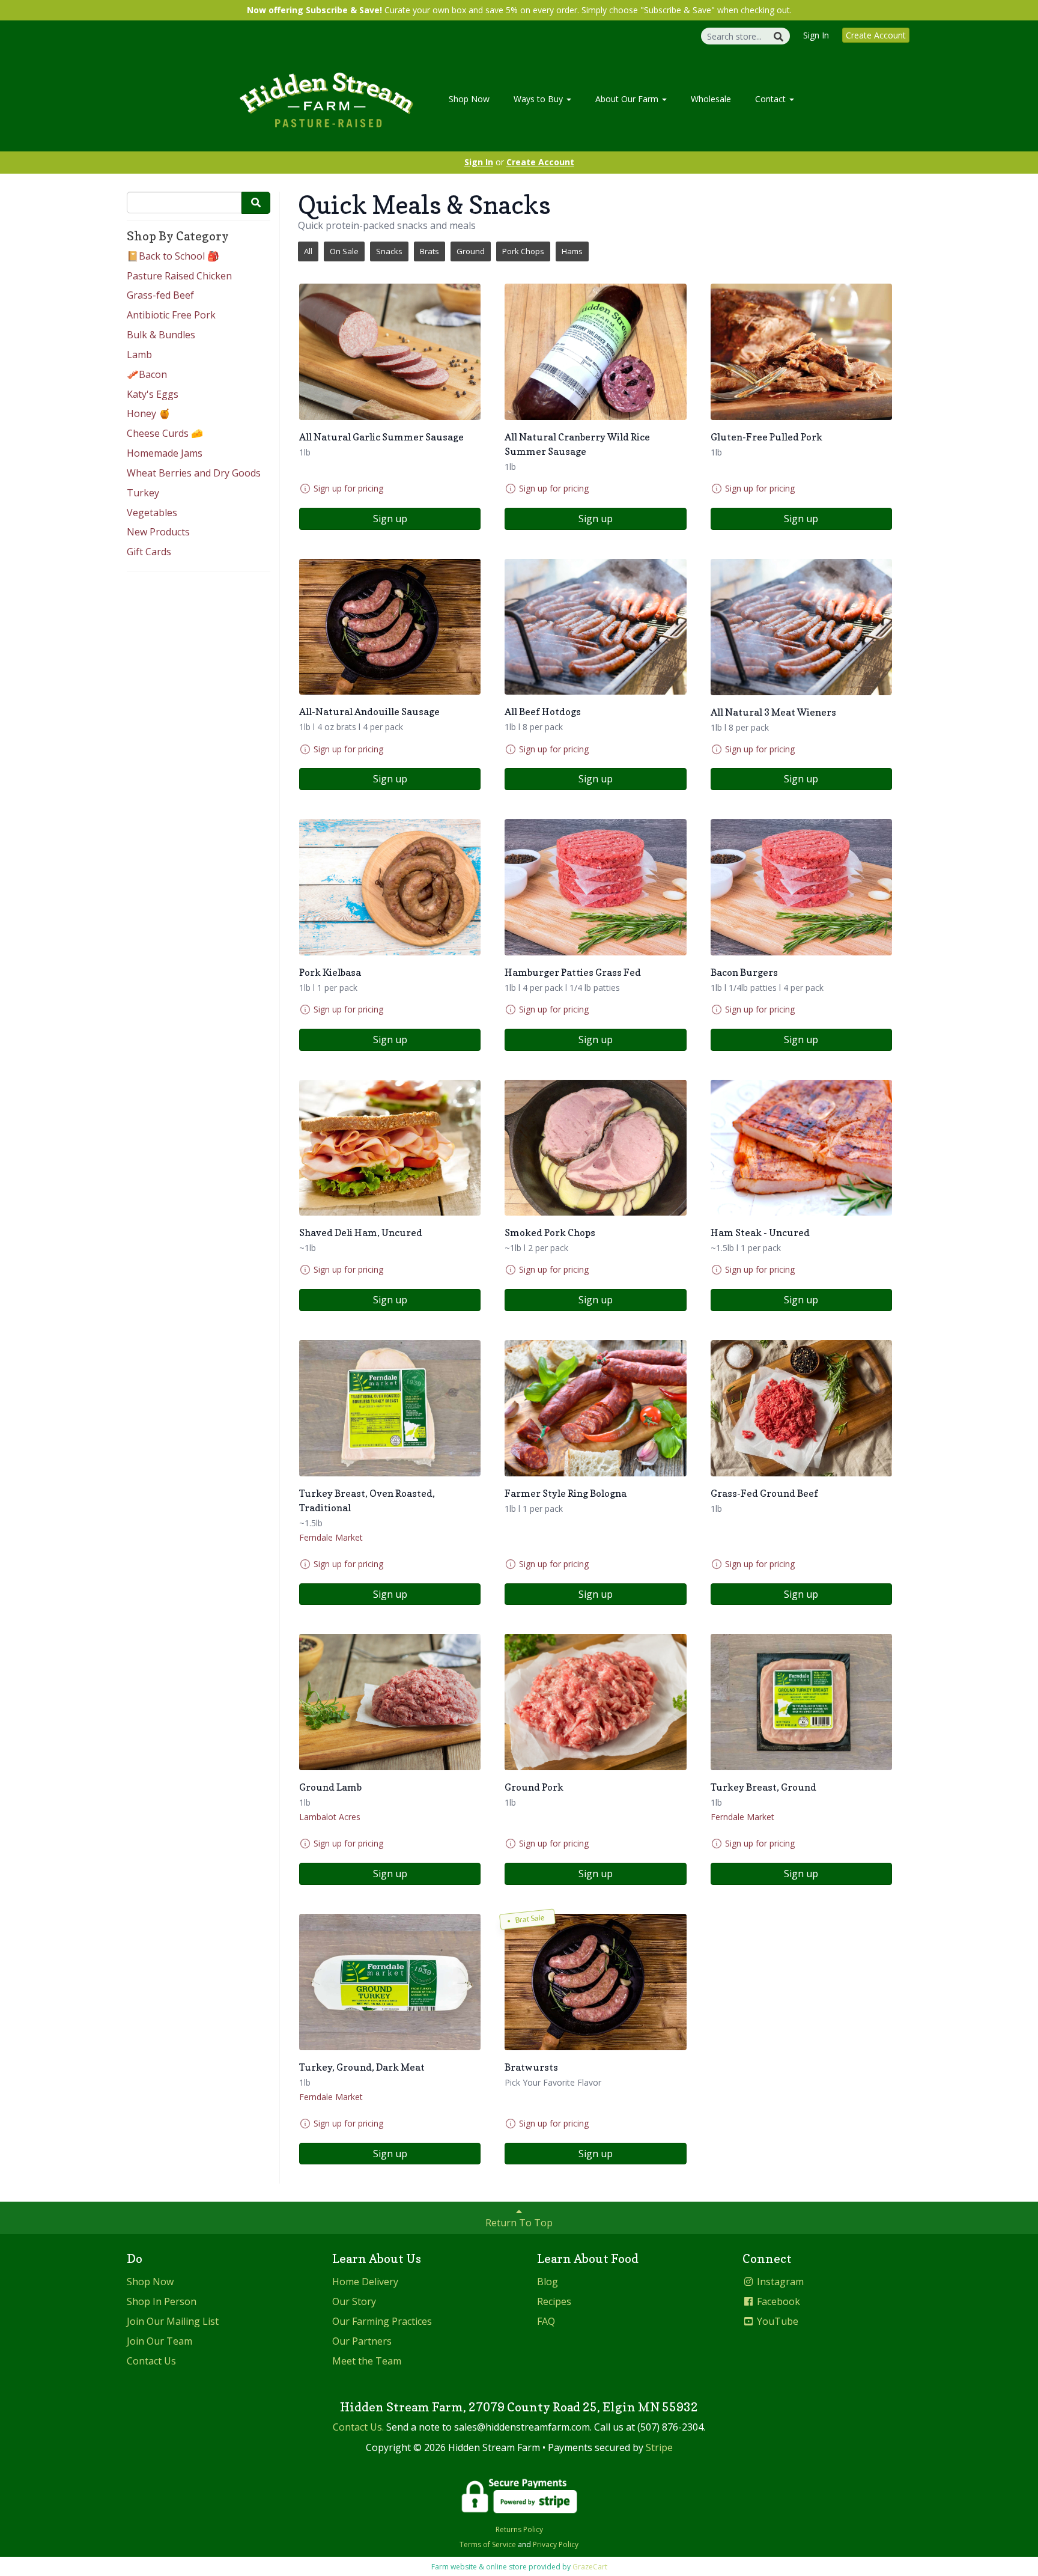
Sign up (390, 519)
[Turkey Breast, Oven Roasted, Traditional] (390, 1408)
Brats (429, 251)
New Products (158, 532)
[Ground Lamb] (390, 1702)
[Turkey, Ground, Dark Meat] (390, 1982)
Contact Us (151, 2361)
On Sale (344, 251)
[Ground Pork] (595, 1702)
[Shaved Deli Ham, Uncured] (390, 1148)
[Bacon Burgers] (801, 887)
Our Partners (362, 2341)
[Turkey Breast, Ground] (801, 1702)
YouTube (776, 2321)
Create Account (876, 35)
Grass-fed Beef (160, 295)
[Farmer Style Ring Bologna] (595, 1408)
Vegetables (152, 513)
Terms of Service (488, 2544)
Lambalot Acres (330, 1817)
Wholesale (711, 99)
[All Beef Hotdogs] (595, 627)
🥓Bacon (147, 374)
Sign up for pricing (348, 488)
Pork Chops (523, 251)
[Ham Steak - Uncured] (801, 1148)
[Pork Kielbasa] (390, 887)
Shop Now (469, 99)
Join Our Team (159, 2341)
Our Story (354, 2301)
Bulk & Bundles (161, 335)
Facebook (777, 2301)
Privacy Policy (556, 2544)
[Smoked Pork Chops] (595, 1148)
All (308, 251)
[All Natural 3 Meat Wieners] (801, 627)
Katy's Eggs (153, 394)
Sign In (816, 35)
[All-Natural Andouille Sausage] (390, 627)
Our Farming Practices (382, 2321)
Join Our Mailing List (173, 2321)
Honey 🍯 (149, 413)
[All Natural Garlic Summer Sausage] (390, 352)
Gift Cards (149, 552)
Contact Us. (358, 2427)
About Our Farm (628, 99)
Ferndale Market (331, 1537)
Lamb (139, 355)
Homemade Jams (165, 453)
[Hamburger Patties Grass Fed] (595, 887)
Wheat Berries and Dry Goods (194, 473)
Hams (572, 251)
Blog (548, 2282)
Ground (471, 251)
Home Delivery (365, 2282)
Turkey (143, 493)
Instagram (779, 2282)
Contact (772, 99)
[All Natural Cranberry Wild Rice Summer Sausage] (595, 352)
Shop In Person (162, 2301)
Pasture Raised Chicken (179, 276)
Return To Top (519, 2223)
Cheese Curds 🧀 (165, 433)
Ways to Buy (539, 99)
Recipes (554, 2301)
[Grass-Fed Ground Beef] (801, 1408)
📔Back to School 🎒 (173, 256)
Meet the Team (367, 2361)
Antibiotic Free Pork (171, 315)
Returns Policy (519, 2529)
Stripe (659, 2447)
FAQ (546, 2321)
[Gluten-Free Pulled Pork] (801, 352)
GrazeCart (590, 2567)
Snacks (389, 251)
